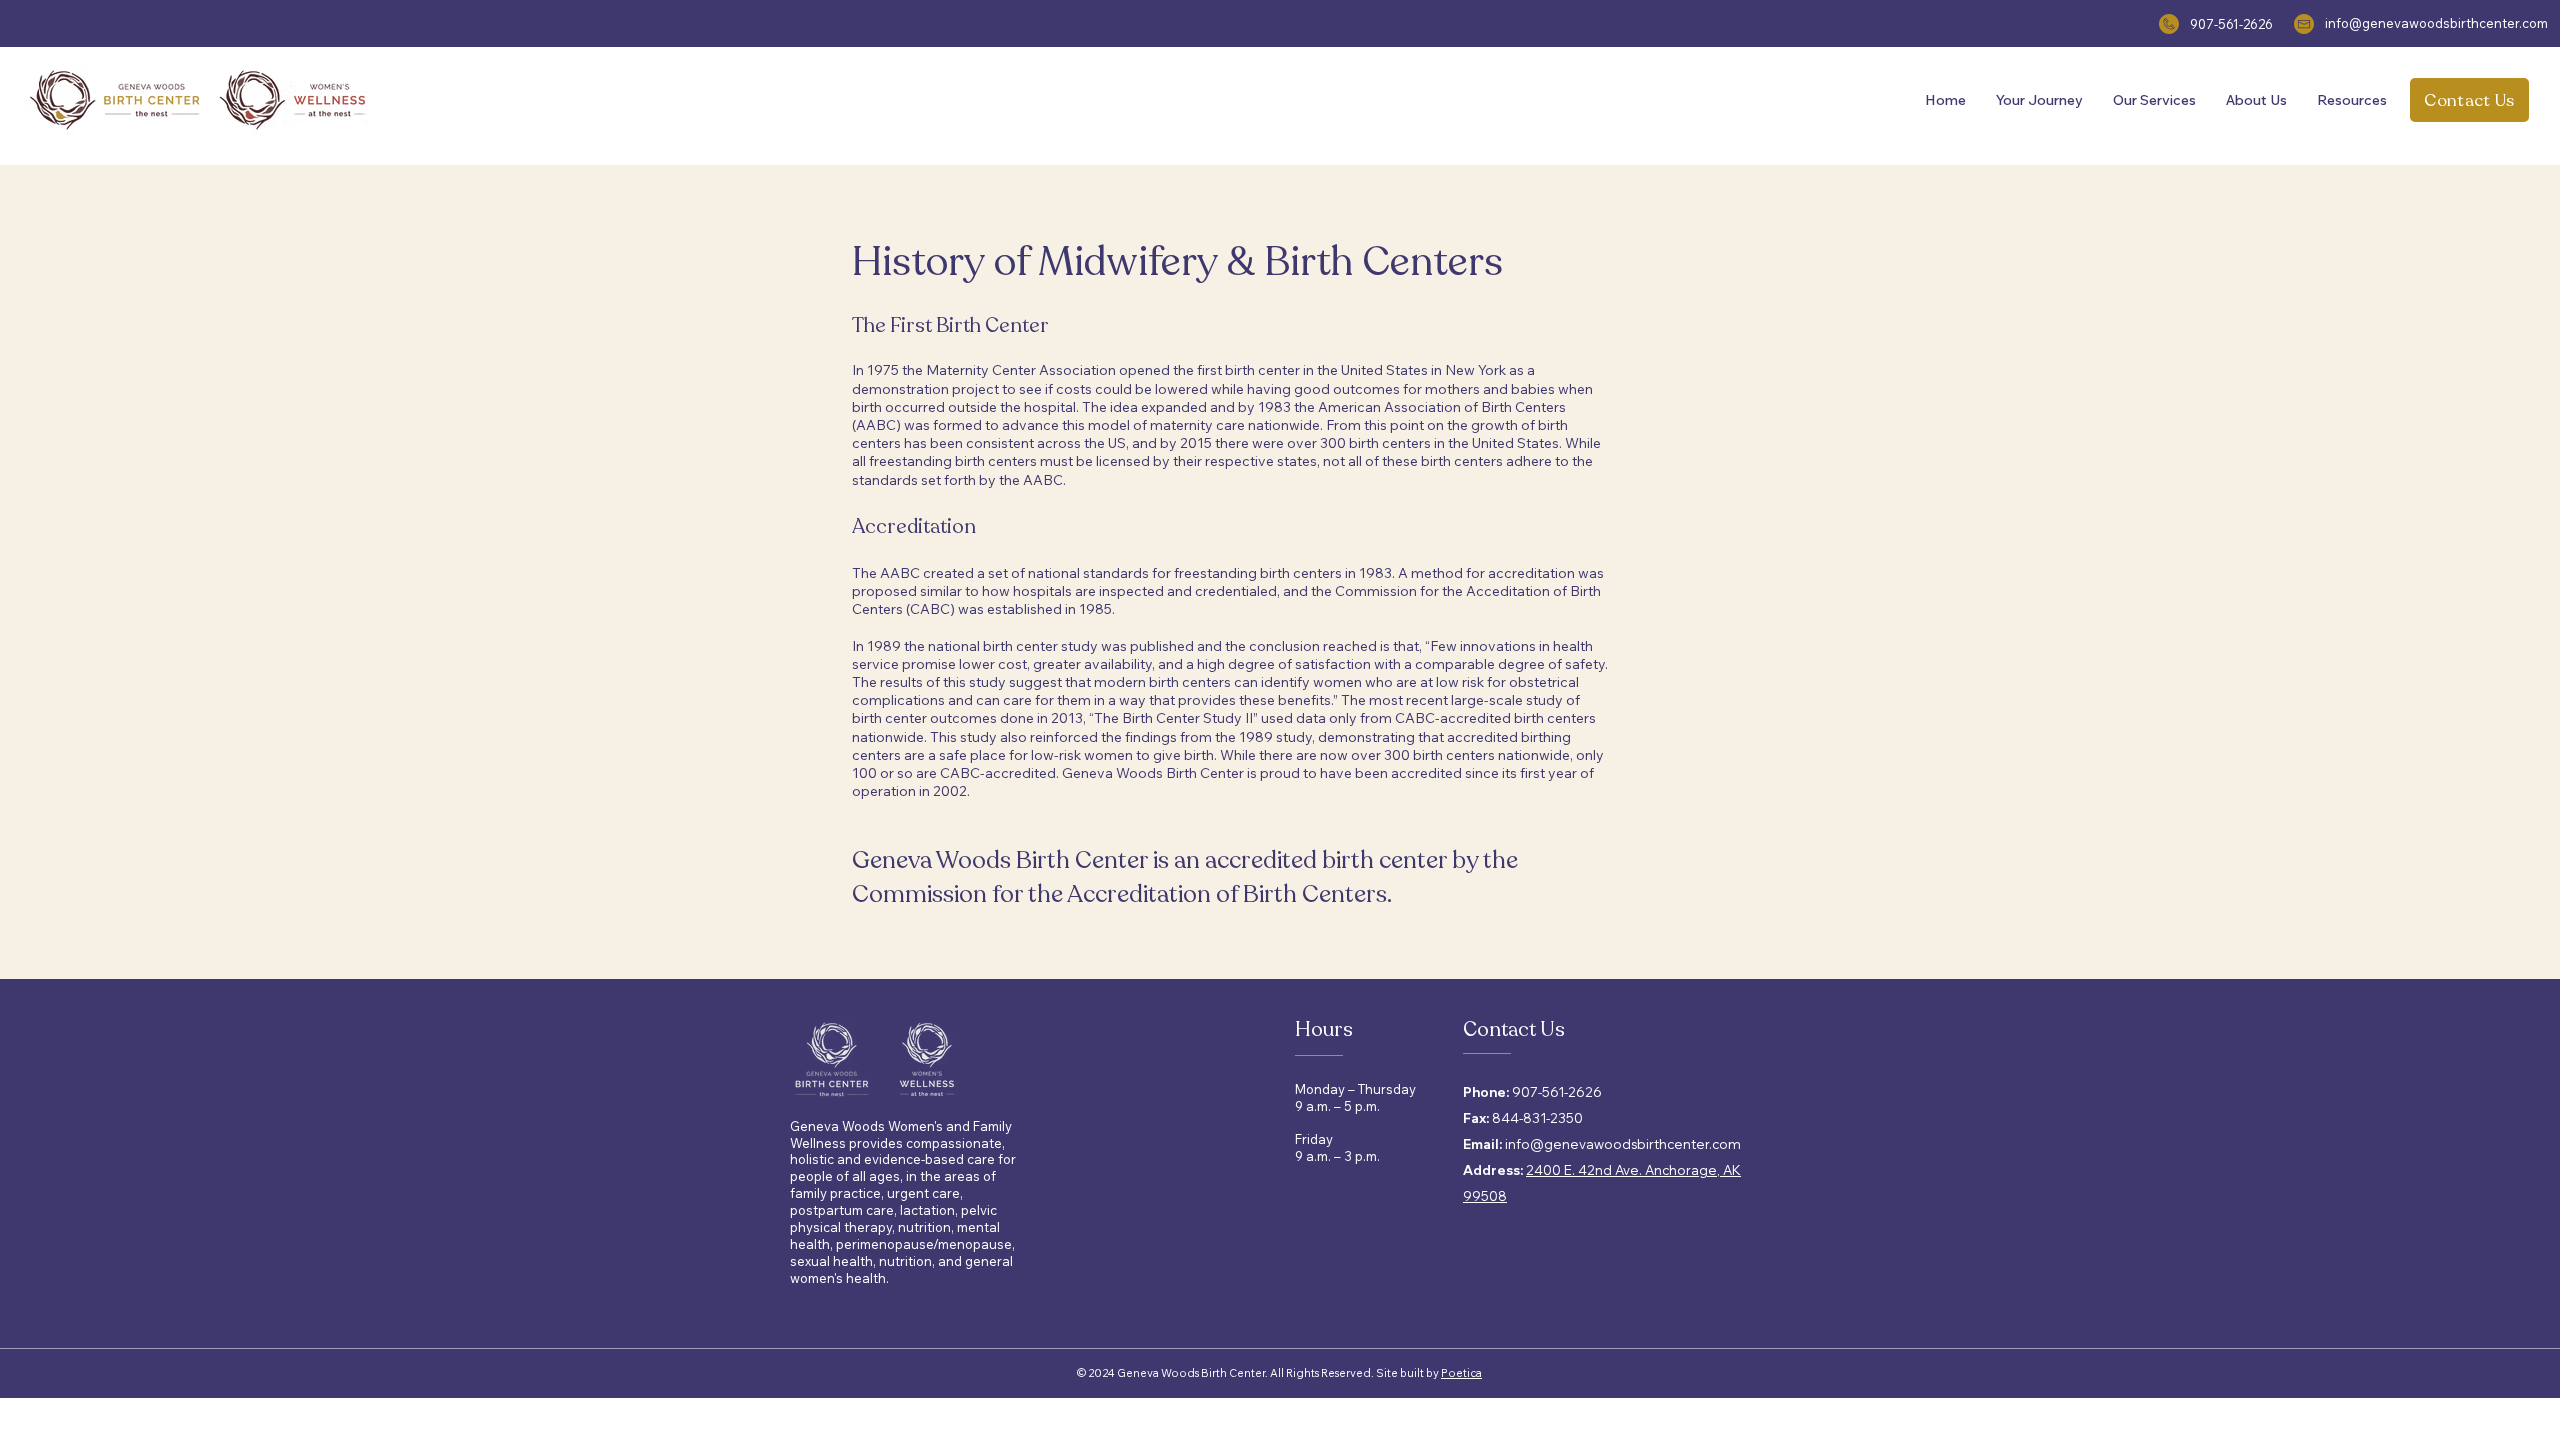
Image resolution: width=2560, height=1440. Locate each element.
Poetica (1461, 1373)
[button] (2039, 100)
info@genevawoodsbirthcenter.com (2436, 23)
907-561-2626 (2231, 24)
